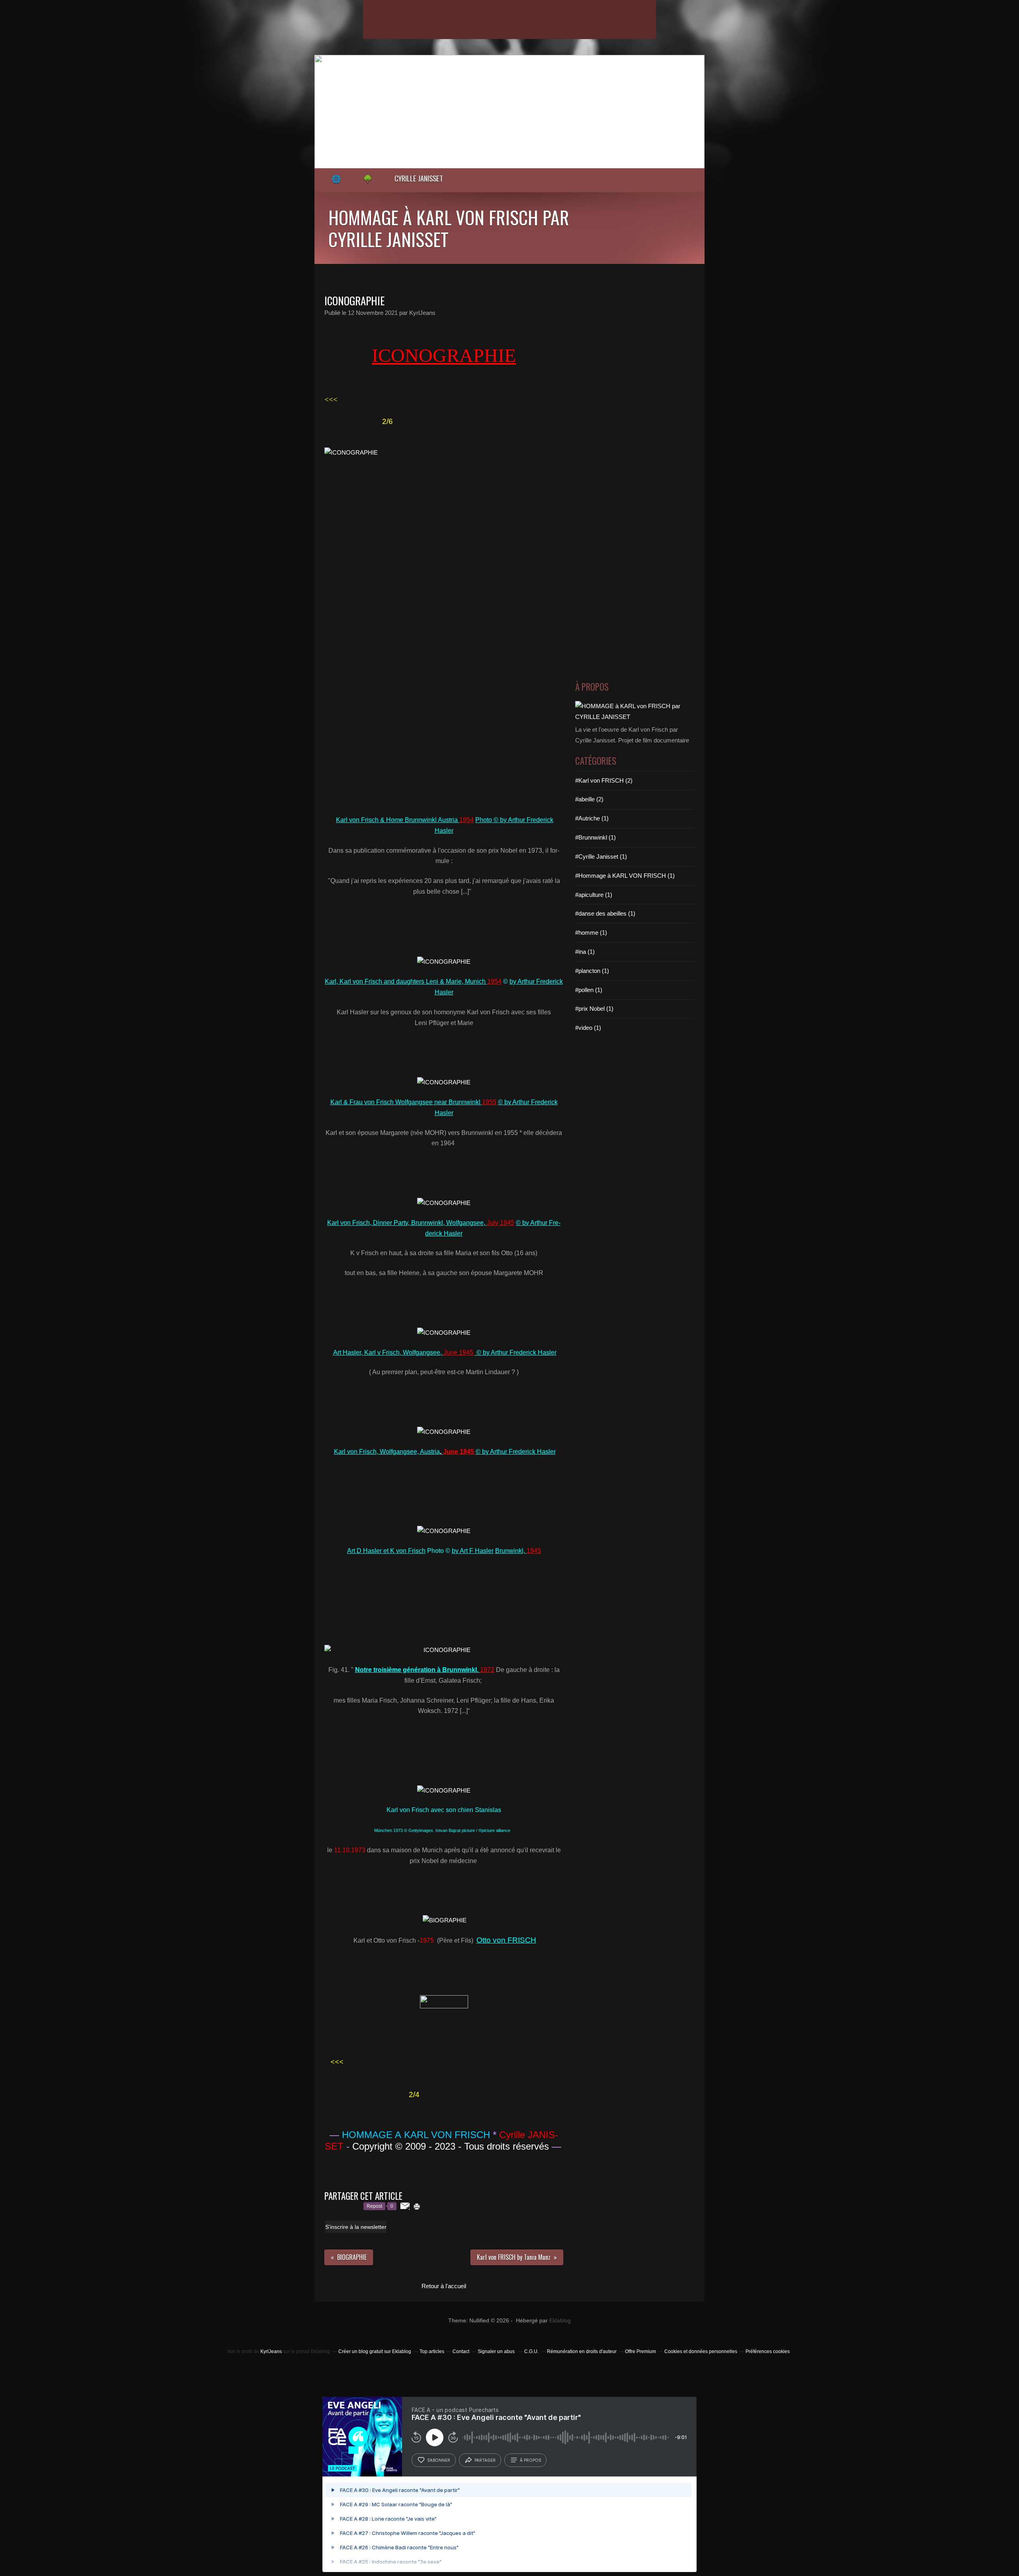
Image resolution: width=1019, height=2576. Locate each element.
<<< (331, 399)
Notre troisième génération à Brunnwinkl (416, 1670)
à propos (530, 2460)
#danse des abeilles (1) (605, 913)
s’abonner (439, 2460)
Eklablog (560, 2321)
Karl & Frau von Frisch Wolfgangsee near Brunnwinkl (413, 1102)
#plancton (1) (592, 971)
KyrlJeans (271, 2351)
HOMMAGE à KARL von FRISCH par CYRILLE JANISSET (449, 228)
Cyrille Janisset (419, 178)
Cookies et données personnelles (701, 2351)
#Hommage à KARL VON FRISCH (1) (625, 876)
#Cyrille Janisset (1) (601, 856)
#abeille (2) (589, 799)
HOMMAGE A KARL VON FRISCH (416, 2135)
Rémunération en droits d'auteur (582, 2351)
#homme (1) (591, 933)
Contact (461, 2351)
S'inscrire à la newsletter (356, 2227)
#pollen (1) (589, 990)
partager (485, 2460)
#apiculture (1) (594, 895)
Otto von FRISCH (506, 1940)
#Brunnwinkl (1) (595, 837)
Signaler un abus (497, 2351)
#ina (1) (585, 952)
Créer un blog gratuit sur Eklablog (375, 2351)
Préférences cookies (768, 2351)
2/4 (414, 2095)
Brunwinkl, (518, 1551)
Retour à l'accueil (444, 2286)
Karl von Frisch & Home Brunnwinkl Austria (405, 820)
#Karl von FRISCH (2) (604, 780)
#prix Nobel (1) (594, 1009)
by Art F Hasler (473, 1551)
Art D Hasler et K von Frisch (386, 1551)
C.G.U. (531, 2351)
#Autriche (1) (592, 818)
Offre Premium (640, 2351)
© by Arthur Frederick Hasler (516, 1352)
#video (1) (588, 1028)
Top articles (432, 2351)
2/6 (387, 421)
